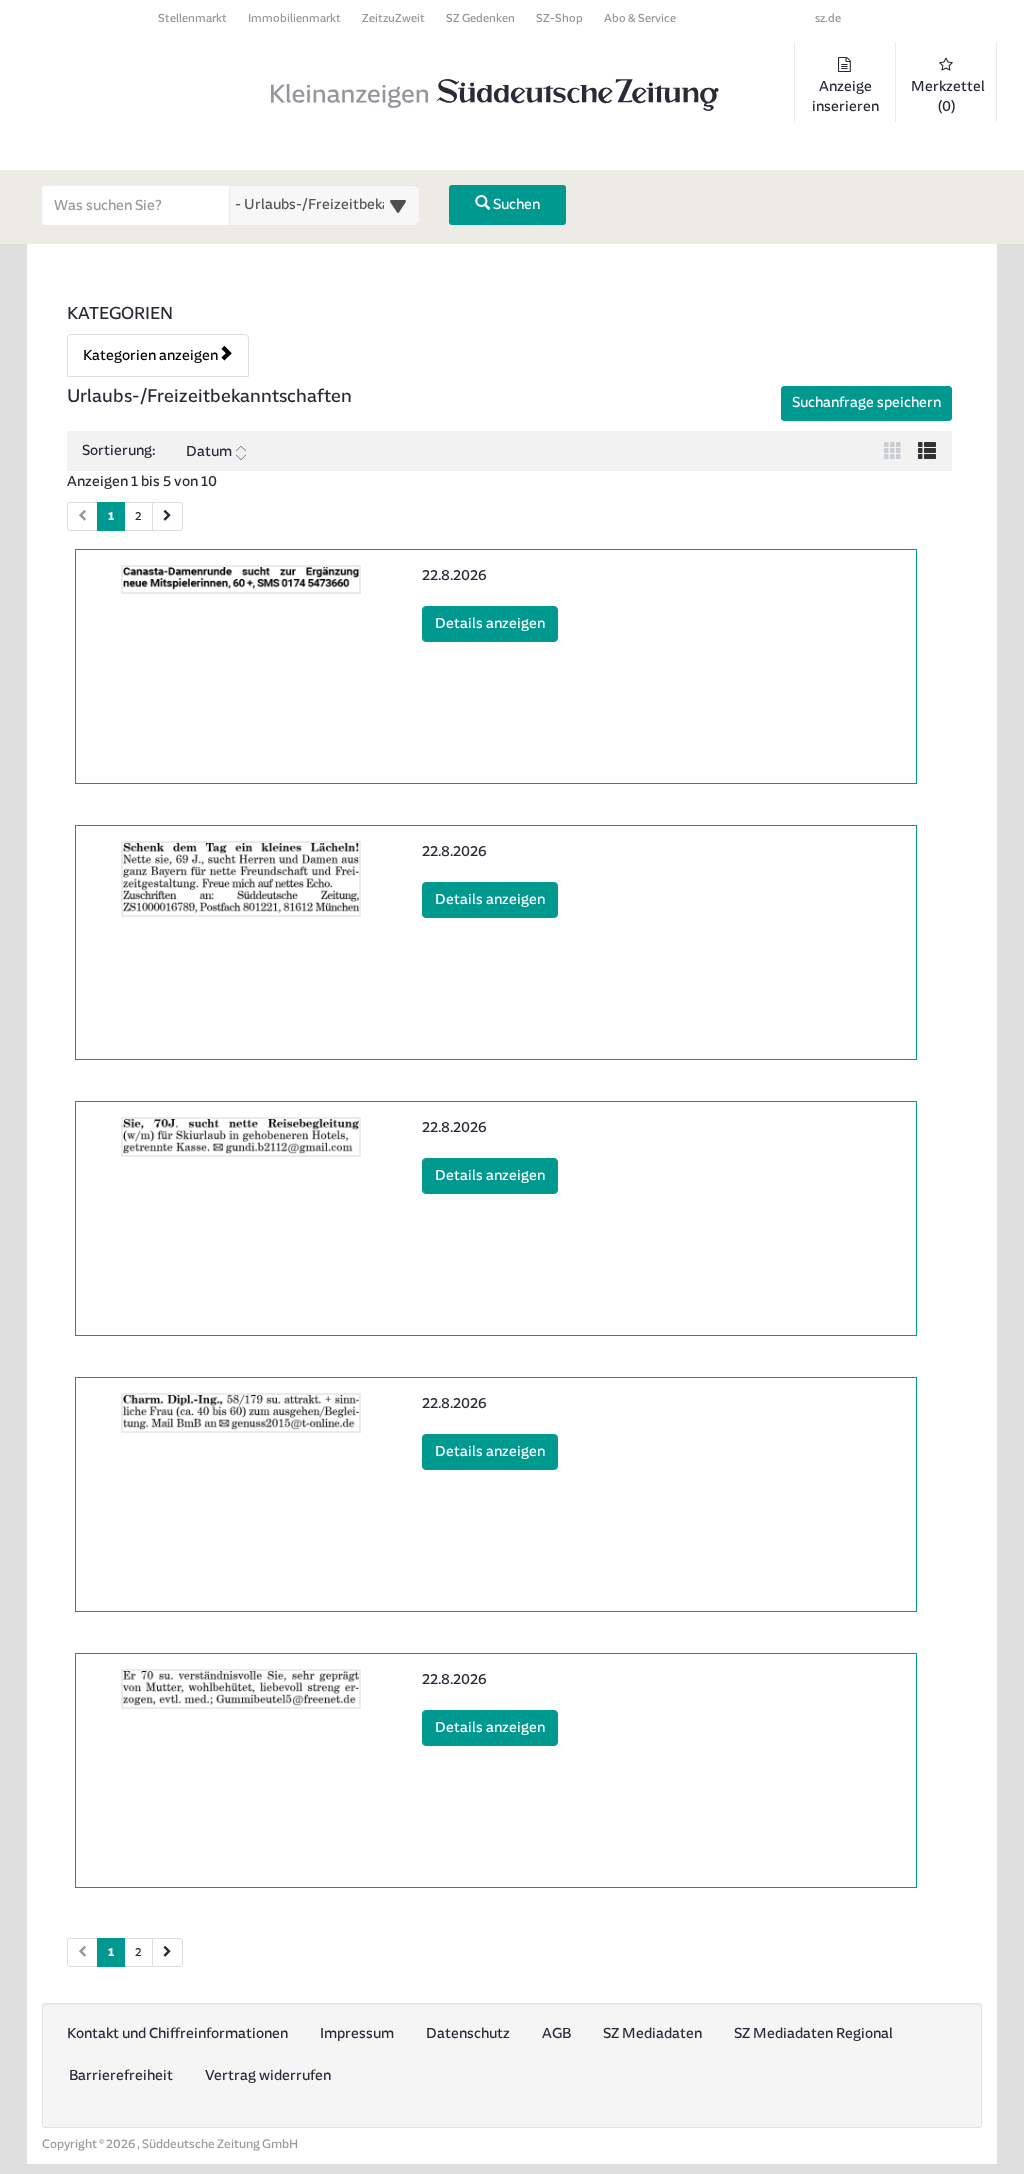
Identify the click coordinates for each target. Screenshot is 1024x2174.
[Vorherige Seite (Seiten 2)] (82, 1952)
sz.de (828, 18)
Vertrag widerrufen (268, 2075)
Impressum (357, 2033)
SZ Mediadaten (652, 2033)
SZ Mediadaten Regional (813, 2033)
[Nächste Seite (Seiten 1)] (167, 516)
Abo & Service (640, 18)
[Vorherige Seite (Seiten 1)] (82, 516)
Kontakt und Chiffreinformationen (177, 2033)
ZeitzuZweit (393, 18)
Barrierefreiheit (121, 2075)
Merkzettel (948, 96)
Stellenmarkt (192, 18)
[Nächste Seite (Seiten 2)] (167, 1952)
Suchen (515, 204)
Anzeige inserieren (845, 96)
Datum (209, 451)
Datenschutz (468, 2033)
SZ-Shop (559, 18)
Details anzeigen (496, 623)
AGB (556, 2033)
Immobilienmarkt (294, 18)
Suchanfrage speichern (866, 402)
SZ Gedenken (480, 18)
